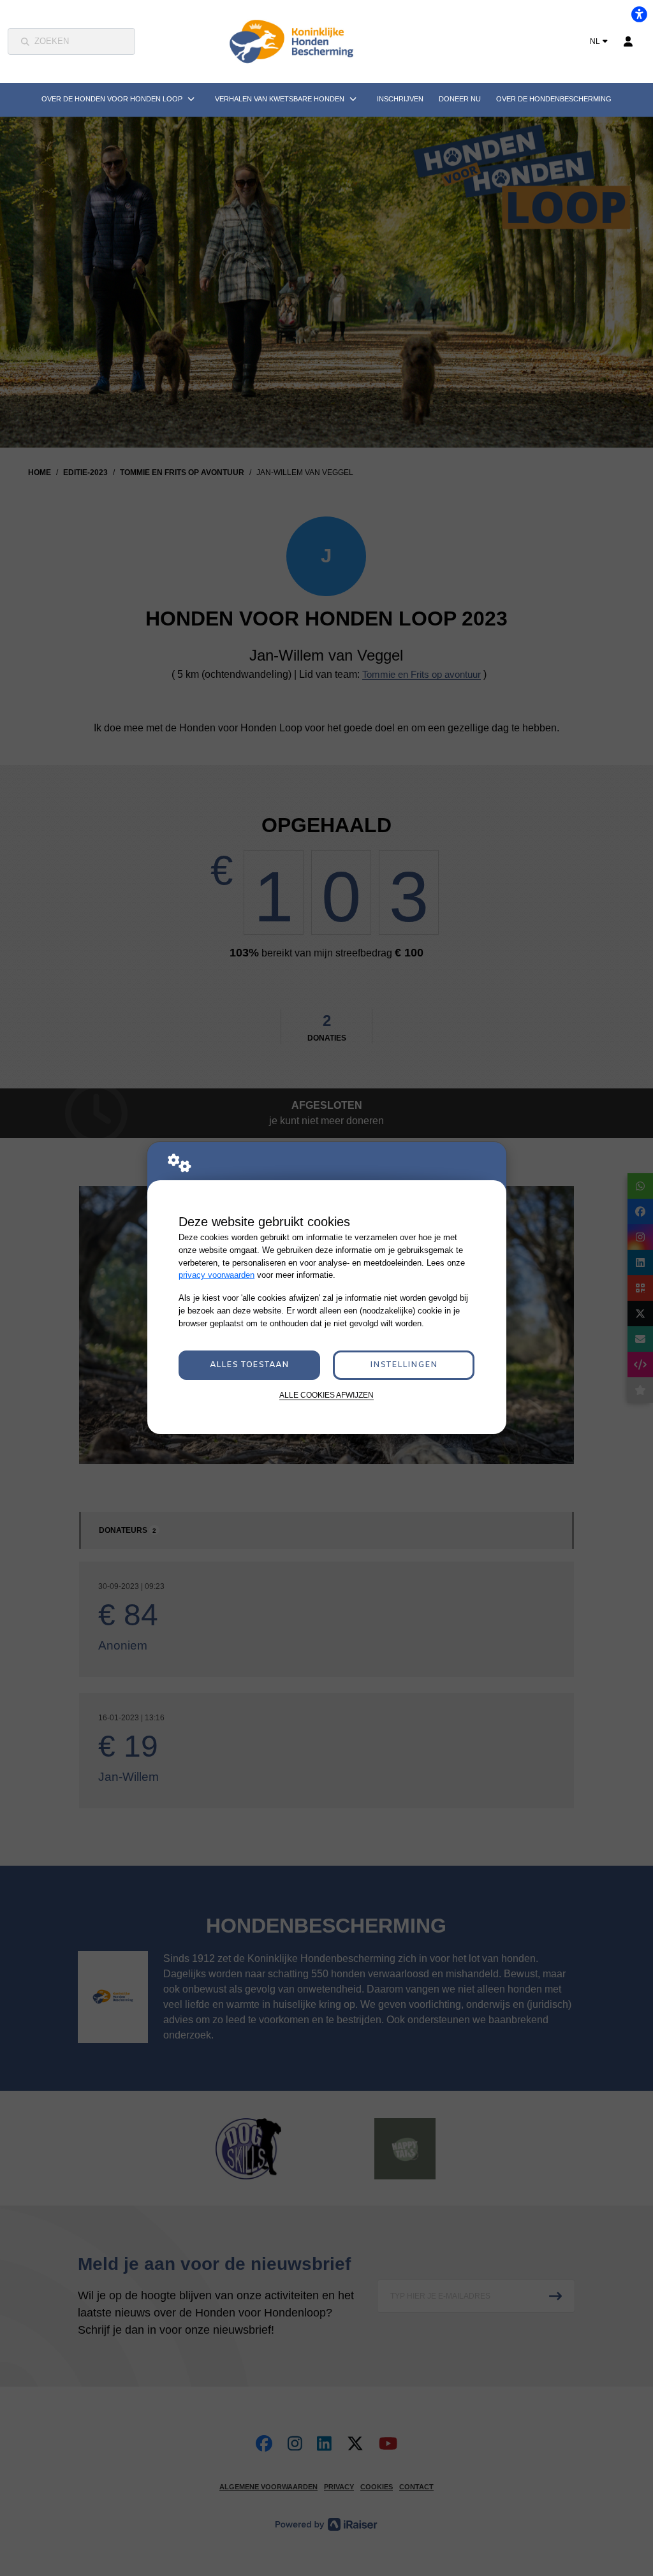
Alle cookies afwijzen (326, 1395)
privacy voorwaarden (216, 1275)
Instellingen (404, 1365)
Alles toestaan (249, 1365)
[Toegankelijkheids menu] (639, 14)
